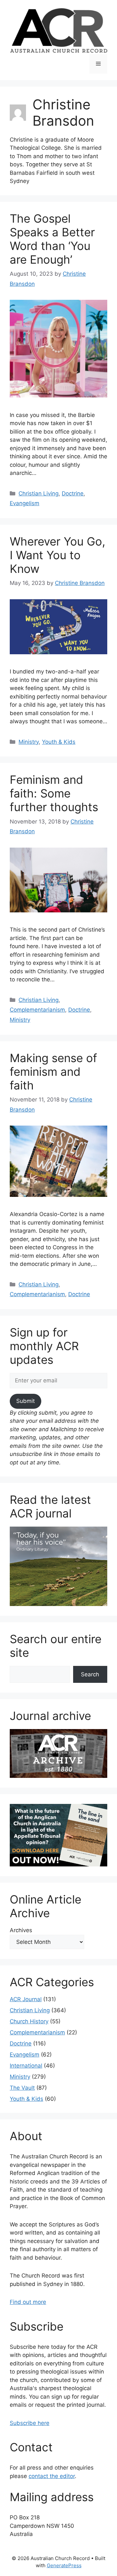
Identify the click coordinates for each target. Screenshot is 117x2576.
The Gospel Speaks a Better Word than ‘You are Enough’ (52, 239)
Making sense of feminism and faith (53, 1072)
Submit (26, 1401)
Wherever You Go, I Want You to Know (58, 555)
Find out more (28, 2302)
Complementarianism (37, 1010)
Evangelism (25, 503)
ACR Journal (26, 1999)
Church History (29, 2021)
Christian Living (39, 493)
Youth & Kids (59, 742)
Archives (21, 1930)
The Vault (22, 2088)
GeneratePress (64, 2565)
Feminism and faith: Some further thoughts (54, 793)
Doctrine (73, 493)
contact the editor (52, 2476)
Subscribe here (30, 2423)
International (26, 2066)
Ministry (29, 742)
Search (90, 1674)
